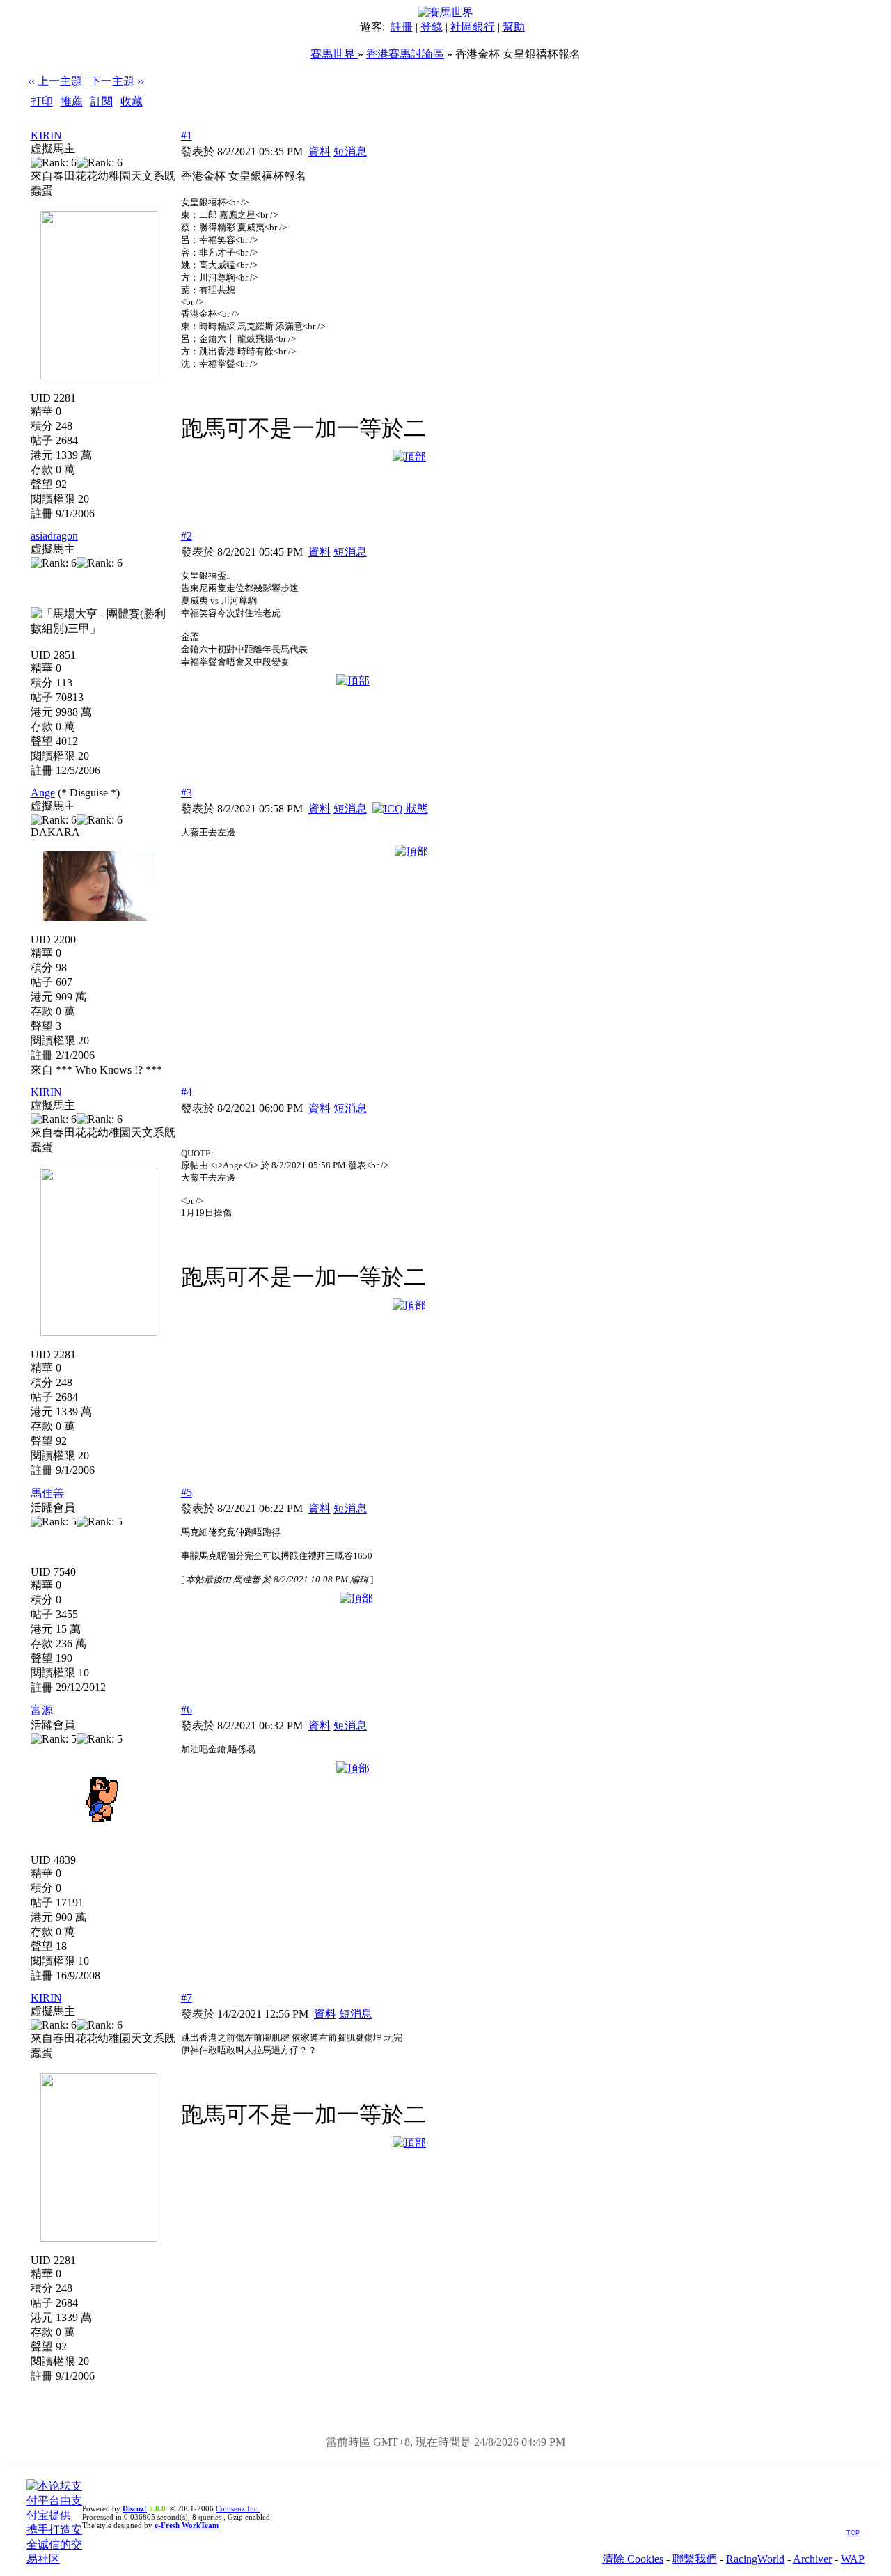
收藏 (132, 101)
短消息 (350, 151)
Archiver (812, 2559)
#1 (187, 135)
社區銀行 (473, 27)
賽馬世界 (334, 54)
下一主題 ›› (117, 81)
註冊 (402, 27)
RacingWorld (755, 2559)
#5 (187, 1492)
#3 (187, 793)
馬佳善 (47, 1493)
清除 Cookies (633, 2559)
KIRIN (46, 135)
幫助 (514, 27)
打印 (42, 101)
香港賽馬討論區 (405, 54)
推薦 (72, 101)
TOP (853, 2533)
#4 (187, 1092)
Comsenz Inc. (238, 2508)
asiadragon (54, 536)
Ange (43, 793)
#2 (187, 536)
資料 (320, 151)
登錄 (432, 27)
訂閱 (102, 101)
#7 (187, 1998)
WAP (853, 2559)
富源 (42, 1710)
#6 (187, 1710)
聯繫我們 (695, 2559)
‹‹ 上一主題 (55, 81)
